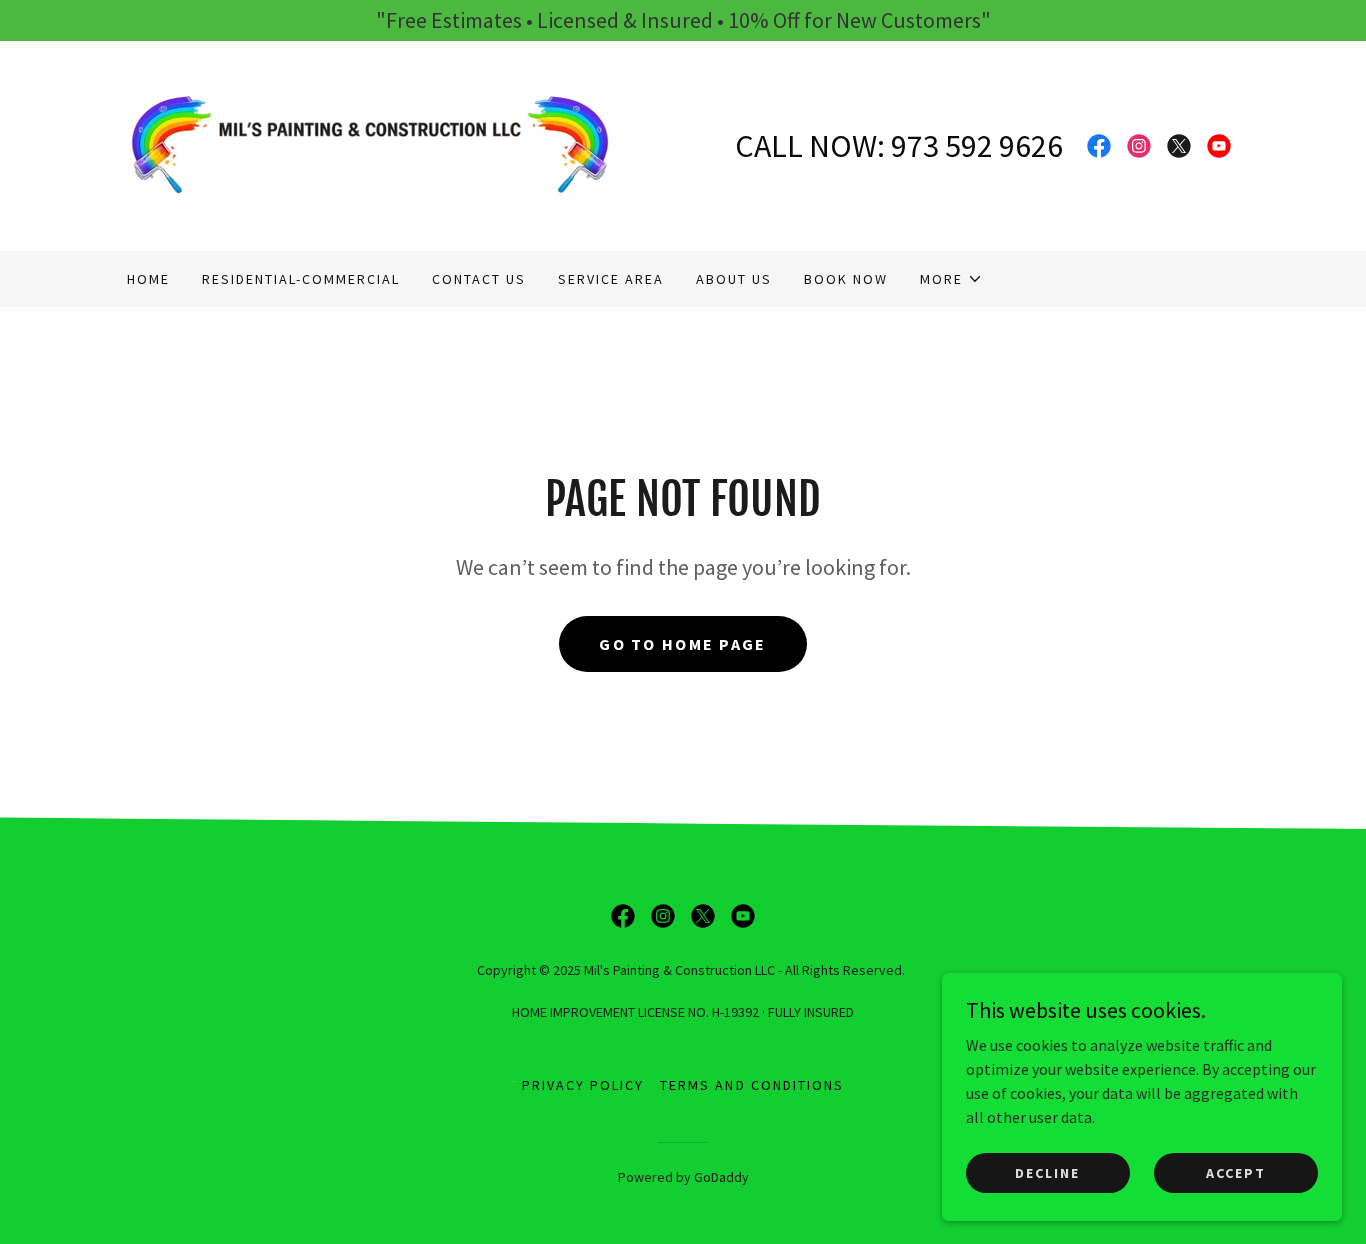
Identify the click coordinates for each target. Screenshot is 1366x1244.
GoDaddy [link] (721, 1177)
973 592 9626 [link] (977, 146)
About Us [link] (734, 279)
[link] (370, 144)
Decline (1047, 1172)
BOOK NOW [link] (846, 279)
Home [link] (148, 279)
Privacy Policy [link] (583, 1085)
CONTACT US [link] (479, 279)
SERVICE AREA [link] (611, 279)
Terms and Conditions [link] (751, 1085)
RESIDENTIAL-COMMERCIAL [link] (301, 279)
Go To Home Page (682, 644)
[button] (951, 279)
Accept (1236, 1172)
